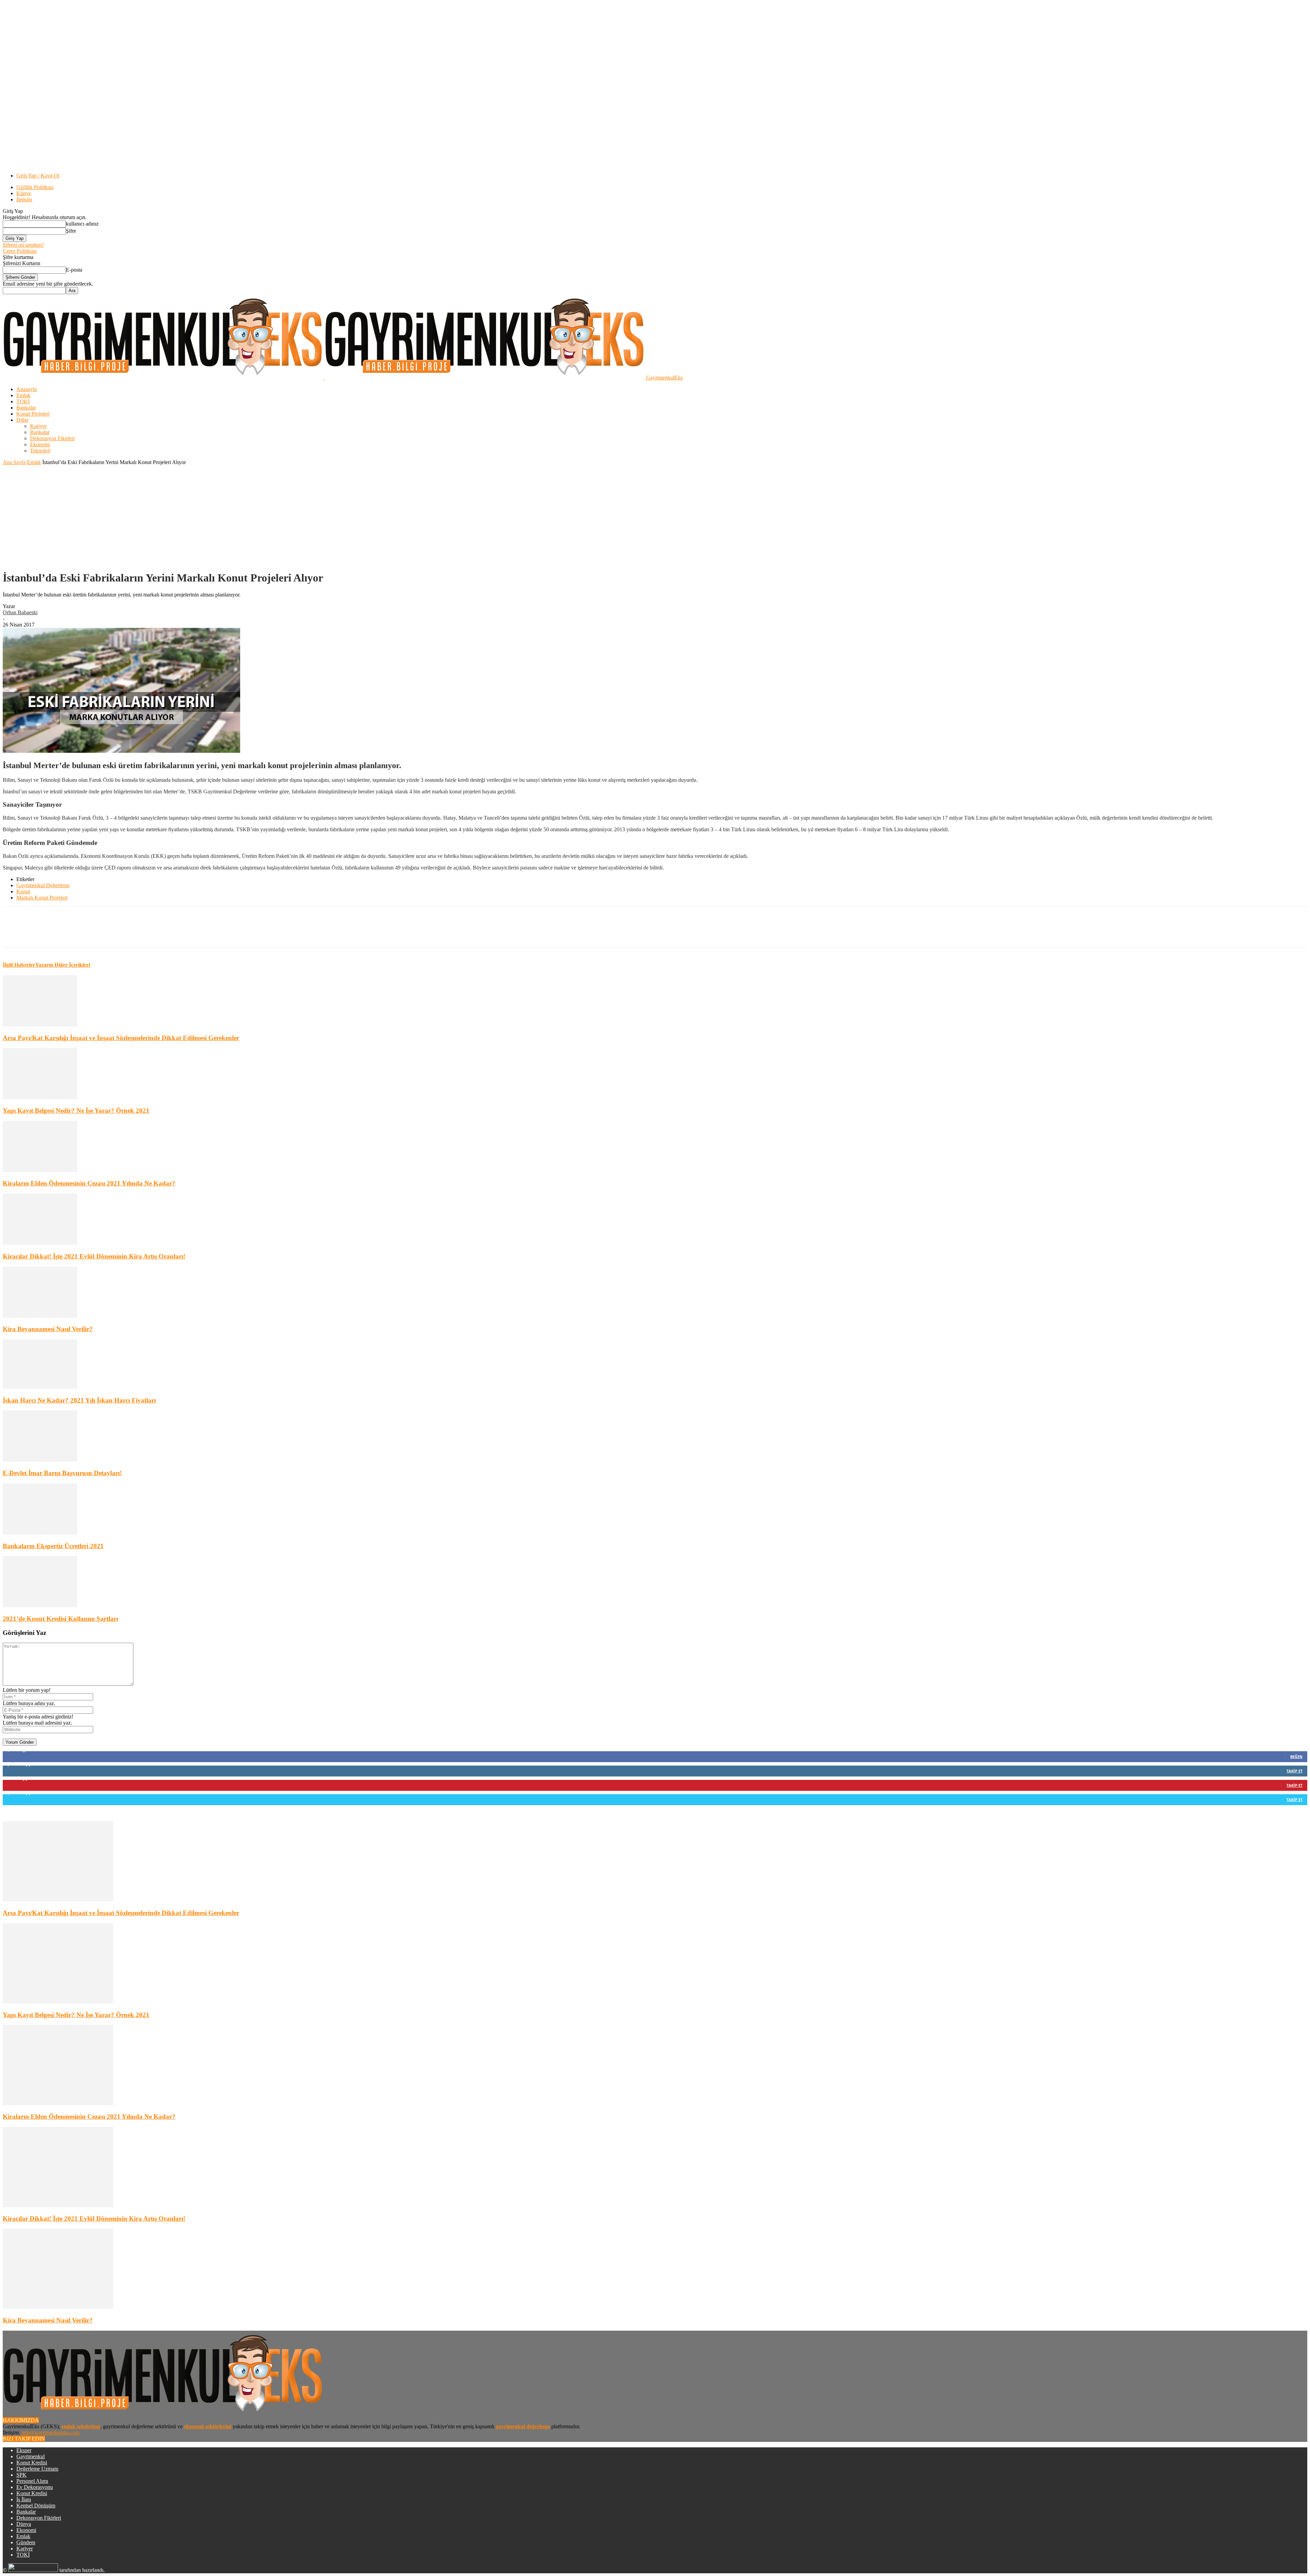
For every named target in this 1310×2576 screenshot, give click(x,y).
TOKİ (23, 401)
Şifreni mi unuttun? (23, 245)
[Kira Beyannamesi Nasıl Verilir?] (40, 1316)
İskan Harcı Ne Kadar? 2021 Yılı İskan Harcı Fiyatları (79, 1400)
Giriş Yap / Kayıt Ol (38, 176)
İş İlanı (24, 2499)
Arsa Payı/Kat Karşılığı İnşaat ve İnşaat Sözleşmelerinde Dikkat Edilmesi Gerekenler (121, 1038)
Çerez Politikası (20, 251)
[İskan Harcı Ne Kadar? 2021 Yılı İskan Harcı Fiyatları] (40, 1387)
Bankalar (26, 408)
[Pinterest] (114, 933)
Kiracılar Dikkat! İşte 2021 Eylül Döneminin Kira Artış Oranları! (94, 1256)
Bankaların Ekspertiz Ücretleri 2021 (53, 1546)
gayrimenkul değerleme (523, 2426)
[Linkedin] (163, 933)
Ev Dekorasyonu (35, 2487)
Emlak (23, 395)
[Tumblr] (139, 933)
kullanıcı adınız (82, 224)
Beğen (1296, 1757)
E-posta (74, 270)
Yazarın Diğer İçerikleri (63, 965)
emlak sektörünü (81, 2426)
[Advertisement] (655, 517)
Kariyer (38, 426)
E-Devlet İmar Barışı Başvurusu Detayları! (62, 1473)
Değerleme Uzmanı (37, 2469)
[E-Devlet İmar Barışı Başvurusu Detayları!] (40, 1460)
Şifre (71, 231)
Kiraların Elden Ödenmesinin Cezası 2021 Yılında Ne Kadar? (89, 1183)
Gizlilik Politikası (35, 187)
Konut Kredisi (32, 2463)
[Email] (188, 933)
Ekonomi (40, 444)
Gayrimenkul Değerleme (43, 885)
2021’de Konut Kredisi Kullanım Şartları (60, 1619)
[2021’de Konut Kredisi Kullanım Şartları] (40, 1605)
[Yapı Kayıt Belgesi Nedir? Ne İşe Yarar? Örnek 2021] (40, 1097)
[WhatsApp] (213, 933)
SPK (21, 2475)
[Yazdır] (237, 933)
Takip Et (1294, 1771)
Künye (24, 193)
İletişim (24, 199)
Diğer (23, 420)
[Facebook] (65, 933)
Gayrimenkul (31, 2456)
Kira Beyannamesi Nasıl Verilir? (48, 1329)
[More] (262, 933)
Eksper (24, 2450)
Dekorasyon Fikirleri (52, 438)
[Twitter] (90, 933)
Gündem (26, 2542)
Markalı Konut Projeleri (42, 898)
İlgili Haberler (19, 965)
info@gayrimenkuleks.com (50, 2433)
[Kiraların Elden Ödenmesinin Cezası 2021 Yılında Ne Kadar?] (40, 1170)
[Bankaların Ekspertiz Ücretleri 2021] (40, 1533)
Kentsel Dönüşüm (36, 2506)
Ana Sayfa (14, 462)
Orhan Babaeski (20, 612)
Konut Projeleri (33, 414)
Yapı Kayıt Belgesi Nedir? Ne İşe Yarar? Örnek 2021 (76, 1111)
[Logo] (164, 378)
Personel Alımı (32, 2481)
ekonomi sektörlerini (208, 2426)
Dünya (24, 2524)
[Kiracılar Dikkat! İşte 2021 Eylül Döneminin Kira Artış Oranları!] (40, 1243)
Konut (23, 891)
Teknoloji (40, 451)
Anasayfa (27, 389)
